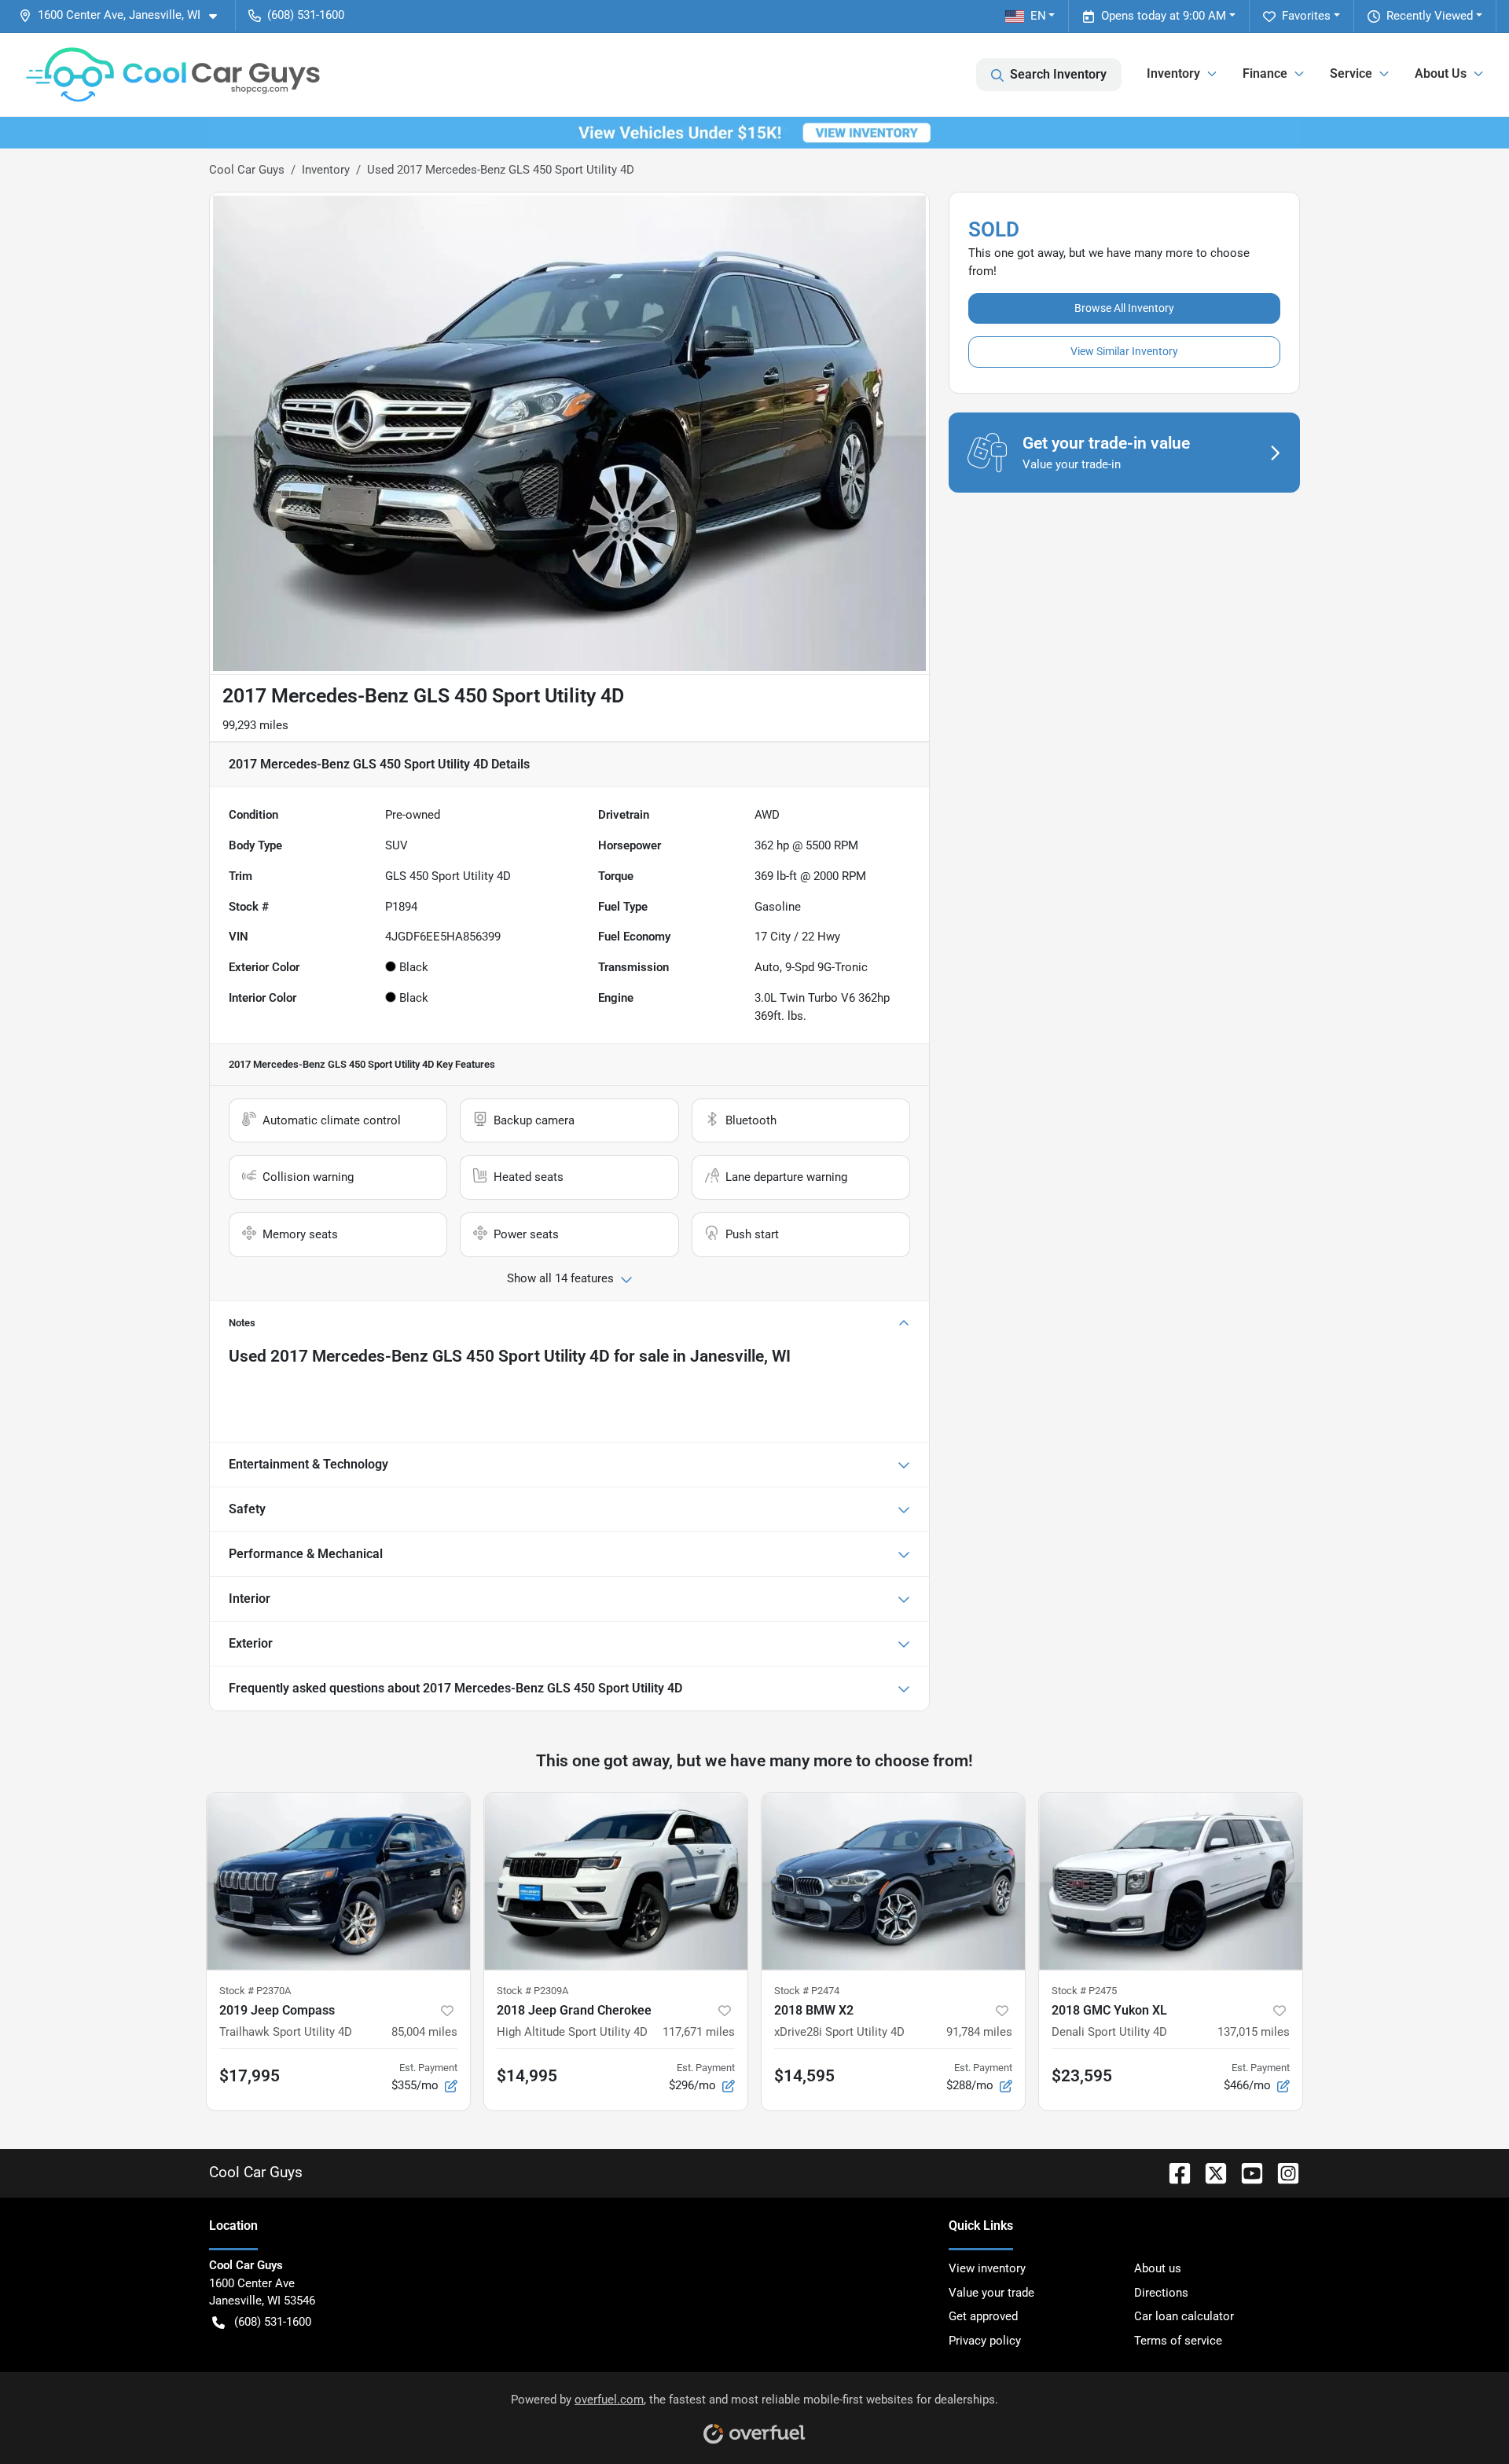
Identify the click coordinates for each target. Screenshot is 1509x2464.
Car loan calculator (1184, 2316)
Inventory (326, 170)
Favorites (1306, 16)
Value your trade (991, 2293)
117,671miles (699, 2032)
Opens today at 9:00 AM (1164, 16)
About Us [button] (1441, 73)
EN (1038, 16)
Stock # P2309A (532, 1991)
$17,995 (250, 2076)
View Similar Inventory (1124, 351)
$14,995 (527, 2076)
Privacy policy (985, 2341)
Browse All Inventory (1124, 308)
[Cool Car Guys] (174, 75)
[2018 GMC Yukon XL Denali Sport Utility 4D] (1171, 1881)
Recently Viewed (1430, 16)
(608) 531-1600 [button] (306, 15)
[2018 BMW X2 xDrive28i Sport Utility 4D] (893, 1881)
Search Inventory (1058, 74)
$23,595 (1082, 2076)
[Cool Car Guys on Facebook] (1173, 2172)
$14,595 (804, 2076)
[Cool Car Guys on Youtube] (1246, 2172)
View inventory (987, 2268)
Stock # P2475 (1084, 1991)
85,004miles (424, 2032)
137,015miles (1254, 2032)
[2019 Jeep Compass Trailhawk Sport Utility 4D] (338, 1881)
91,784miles (979, 2032)
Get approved (983, 2316)
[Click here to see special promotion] (754, 132)
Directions (1161, 2293)
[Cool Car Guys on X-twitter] (1210, 2172)
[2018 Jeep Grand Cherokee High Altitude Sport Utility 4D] (616, 1881)
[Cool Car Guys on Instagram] (1282, 2172)
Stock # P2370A (255, 1991)
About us (1158, 2268)
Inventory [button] (1173, 73)
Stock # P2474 (807, 1991)
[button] (124, 15)
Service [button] (1351, 73)
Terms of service (1178, 2341)
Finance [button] (1265, 73)
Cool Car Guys (247, 170)
